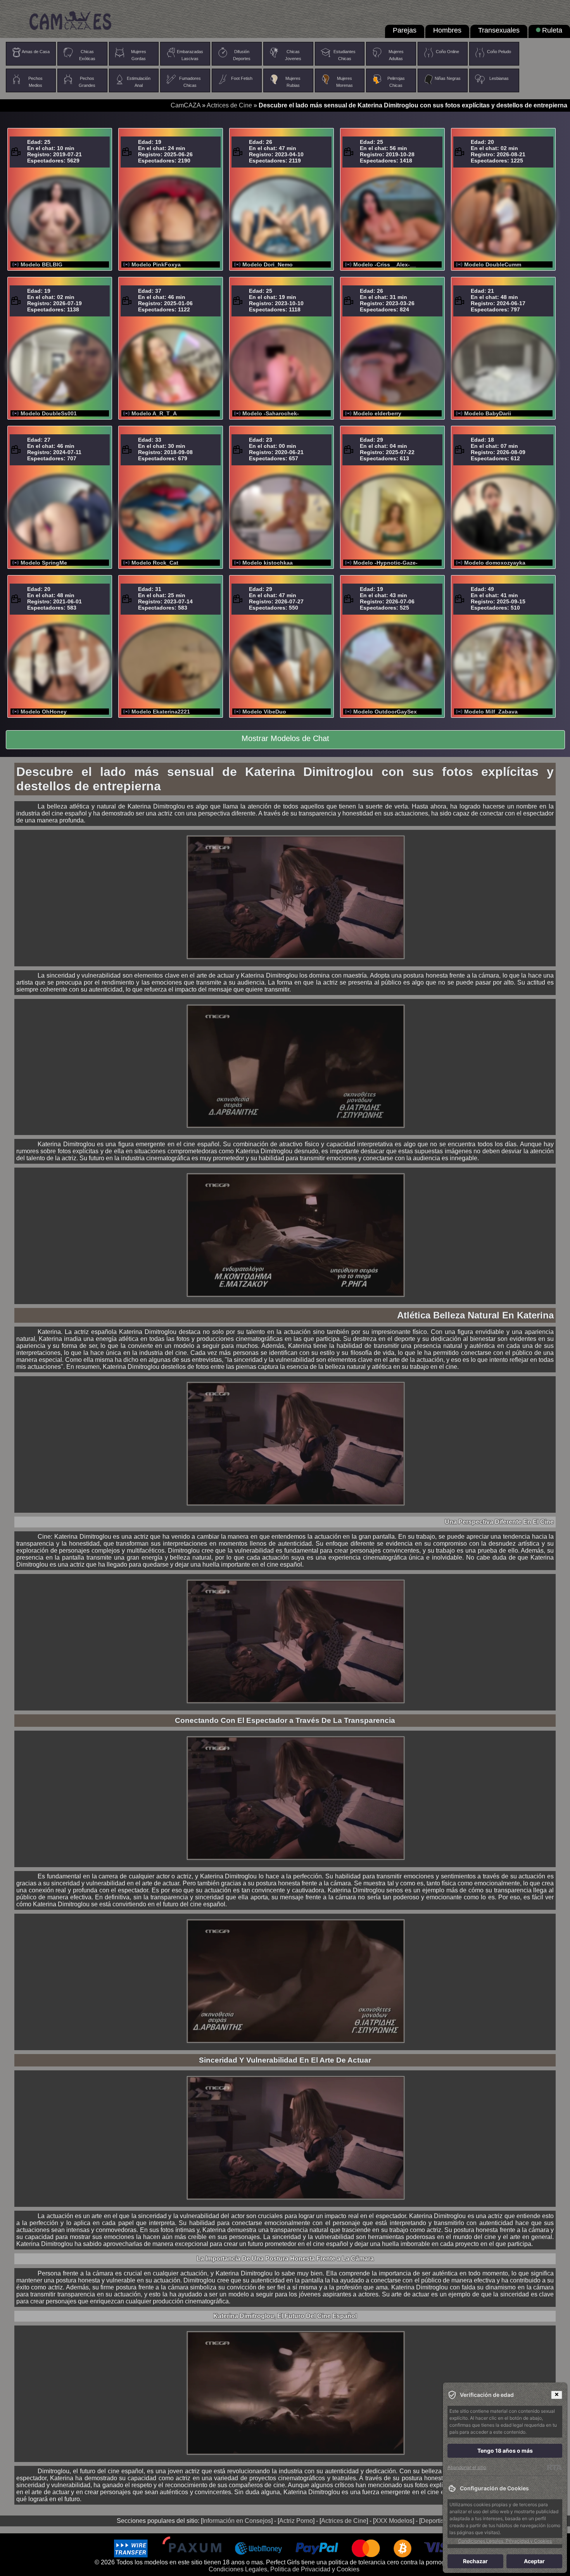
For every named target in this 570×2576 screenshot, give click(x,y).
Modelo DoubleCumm (493, 264)
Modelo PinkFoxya (156, 264)
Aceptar (534, 2561)
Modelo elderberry (377, 413)
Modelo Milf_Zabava (491, 712)
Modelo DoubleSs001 (49, 413)
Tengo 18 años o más (505, 2451)
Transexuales (499, 30)
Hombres (447, 30)
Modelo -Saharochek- (271, 413)
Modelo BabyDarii (488, 413)
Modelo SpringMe (44, 563)
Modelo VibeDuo (264, 712)
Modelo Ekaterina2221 (161, 712)
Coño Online (447, 52)
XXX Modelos (394, 2521)
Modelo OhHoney (44, 712)
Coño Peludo (499, 52)
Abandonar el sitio (467, 2467)
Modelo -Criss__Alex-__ (385, 264)
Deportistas (436, 2521)
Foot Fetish (242, 78)
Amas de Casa (36, 52)
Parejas (405, 30)
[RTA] (554, 2467)
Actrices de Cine (229, 105)
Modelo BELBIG (41, 264)
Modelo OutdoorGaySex (385, 712)
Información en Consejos (237, 2521)
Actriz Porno (296, 2521)
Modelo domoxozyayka (495, 563)
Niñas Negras (448, 78)
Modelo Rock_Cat (155, 563)
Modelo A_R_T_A (154, 413)
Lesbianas (499, 78)
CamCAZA (186, 105)
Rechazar (475, 2561)
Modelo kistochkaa (268, 563)
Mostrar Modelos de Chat (285, 738)
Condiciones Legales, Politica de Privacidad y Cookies (284, 2569)
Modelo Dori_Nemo (268, 264)
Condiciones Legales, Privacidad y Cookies (505, 2541)
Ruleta (552, 30)
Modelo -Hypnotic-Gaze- (385, 563)
